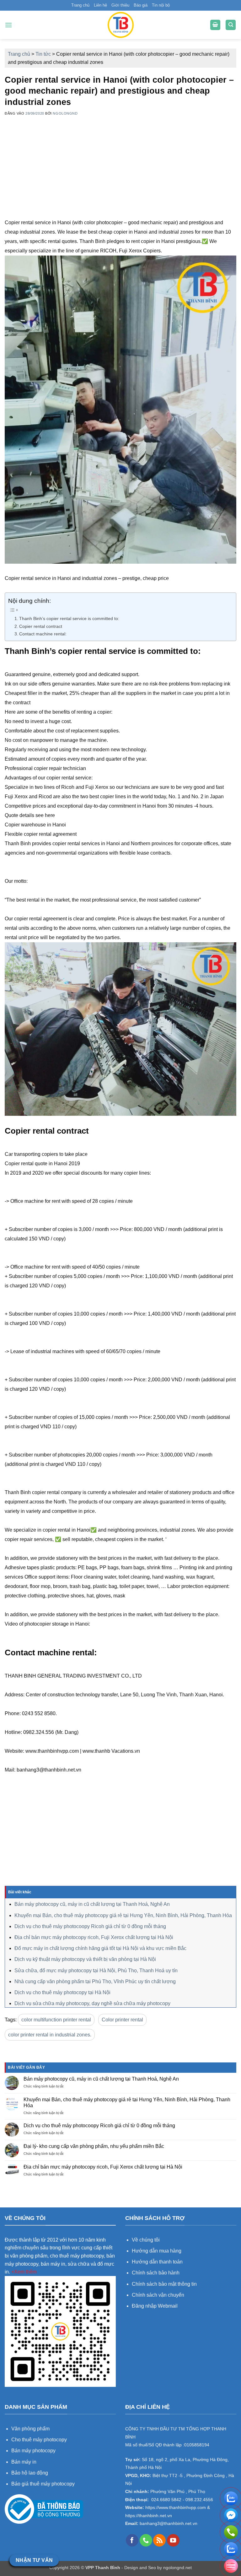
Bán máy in (24, 2462)
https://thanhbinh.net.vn (149, 2516)
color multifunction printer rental (56, 2020)
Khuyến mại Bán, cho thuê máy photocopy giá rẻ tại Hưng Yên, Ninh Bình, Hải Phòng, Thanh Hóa (123, 1915)
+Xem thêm (24, 2272)
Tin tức (43, 54)
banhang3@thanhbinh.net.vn (168, 2524)
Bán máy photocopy (33, 2451)
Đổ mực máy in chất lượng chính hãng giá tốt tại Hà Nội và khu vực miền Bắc (100, 1948)
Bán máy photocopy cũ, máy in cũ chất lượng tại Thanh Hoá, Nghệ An (92, 1904)
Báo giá (141, 5)
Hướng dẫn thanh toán (157, 2262)
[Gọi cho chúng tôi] (146, 2540)
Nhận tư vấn (34, 2560)
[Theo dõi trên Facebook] (132, 2540)
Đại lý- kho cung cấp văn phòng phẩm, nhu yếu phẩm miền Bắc (94, 2146)
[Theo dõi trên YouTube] (173, 2540)
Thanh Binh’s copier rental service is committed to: (69, 618)
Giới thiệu (120, 5)
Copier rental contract (41, 626)
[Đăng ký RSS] (159, 2540)
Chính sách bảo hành (156, 2273)
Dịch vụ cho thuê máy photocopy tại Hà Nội (62, 1992)
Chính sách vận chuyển (158, 2295)
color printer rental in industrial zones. (50, 2035)
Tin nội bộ (161, 5)
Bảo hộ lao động (30, 2473)
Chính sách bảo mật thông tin (164, 2284)
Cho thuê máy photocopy (39, 2440)
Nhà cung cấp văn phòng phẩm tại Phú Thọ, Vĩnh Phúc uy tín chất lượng (95, 1981)
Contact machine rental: (43, 634)
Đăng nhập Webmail (155, 2306)
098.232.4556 (199, 2500)
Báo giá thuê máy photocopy (43, 2484)
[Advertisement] (120, 174)
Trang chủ (80, 5)
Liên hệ (100, 5)
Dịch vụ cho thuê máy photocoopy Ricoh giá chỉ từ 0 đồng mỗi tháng (90, 1926)
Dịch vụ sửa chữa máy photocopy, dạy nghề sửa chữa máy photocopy (92, 2003)
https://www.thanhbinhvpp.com (175, 2508)
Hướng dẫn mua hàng (157, 2251)
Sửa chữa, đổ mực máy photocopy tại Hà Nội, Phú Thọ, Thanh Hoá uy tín (96, 1971)
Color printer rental (122, 2020)
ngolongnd (65, 113)
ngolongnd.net (177, 2568)
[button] (8, 25)
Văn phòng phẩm (30, 2429)
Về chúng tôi (146, 2240)
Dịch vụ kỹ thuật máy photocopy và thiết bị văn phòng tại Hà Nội (85, 1959)
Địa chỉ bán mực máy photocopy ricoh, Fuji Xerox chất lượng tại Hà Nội (94, 1937)
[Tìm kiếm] (231, 25)
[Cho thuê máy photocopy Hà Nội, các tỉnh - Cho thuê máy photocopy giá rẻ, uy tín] (120, 25)
